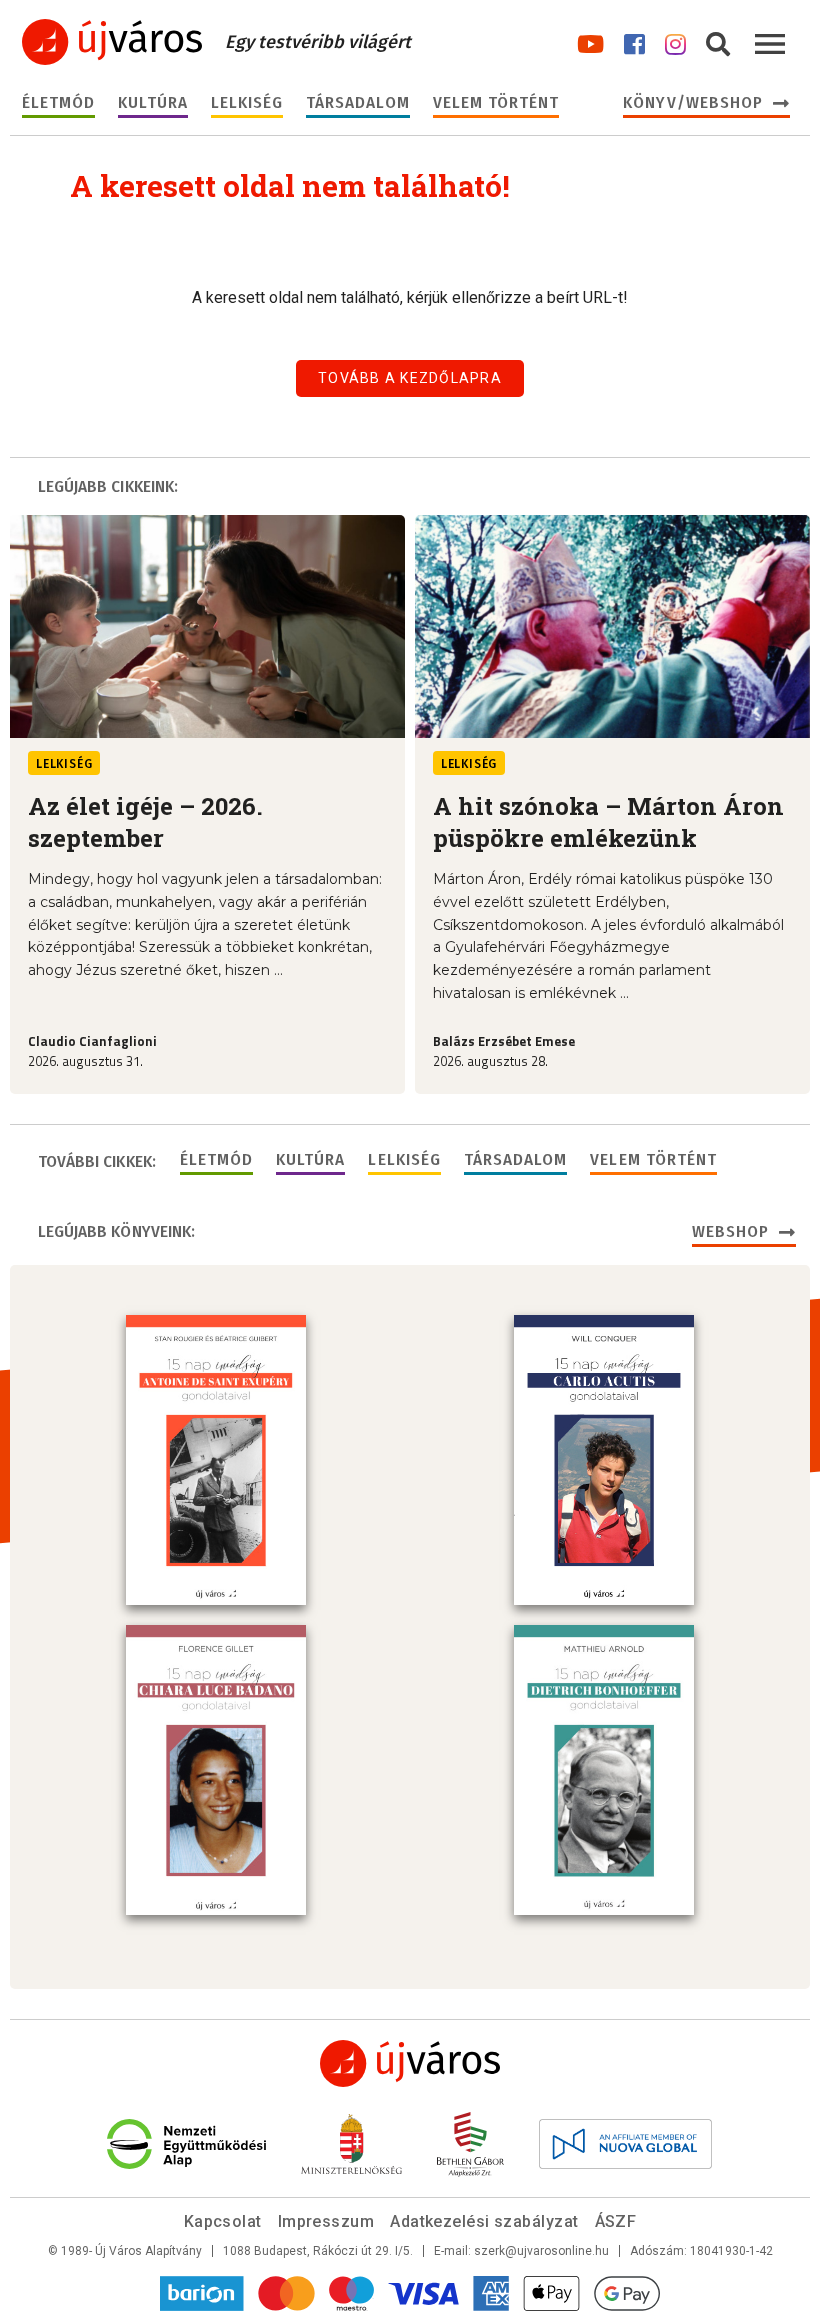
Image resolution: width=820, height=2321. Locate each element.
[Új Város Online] (410, 2063)
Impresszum (326, 2221)
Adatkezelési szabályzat (484, 2221)
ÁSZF (616, 2221)
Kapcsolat (223, 2221)
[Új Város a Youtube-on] (590, 40)
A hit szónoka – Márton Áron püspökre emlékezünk (608, 821)
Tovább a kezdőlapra (410, 378)
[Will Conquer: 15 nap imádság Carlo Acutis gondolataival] (604, 1460)
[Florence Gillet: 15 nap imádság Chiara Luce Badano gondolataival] (216, 1770)
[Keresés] (718, 40)
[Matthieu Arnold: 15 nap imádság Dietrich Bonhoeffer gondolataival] (604, 1770)
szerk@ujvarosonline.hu (541, 2251)
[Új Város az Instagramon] (675, 40)
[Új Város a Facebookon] (634, 40)
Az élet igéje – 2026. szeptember (145, 821)
